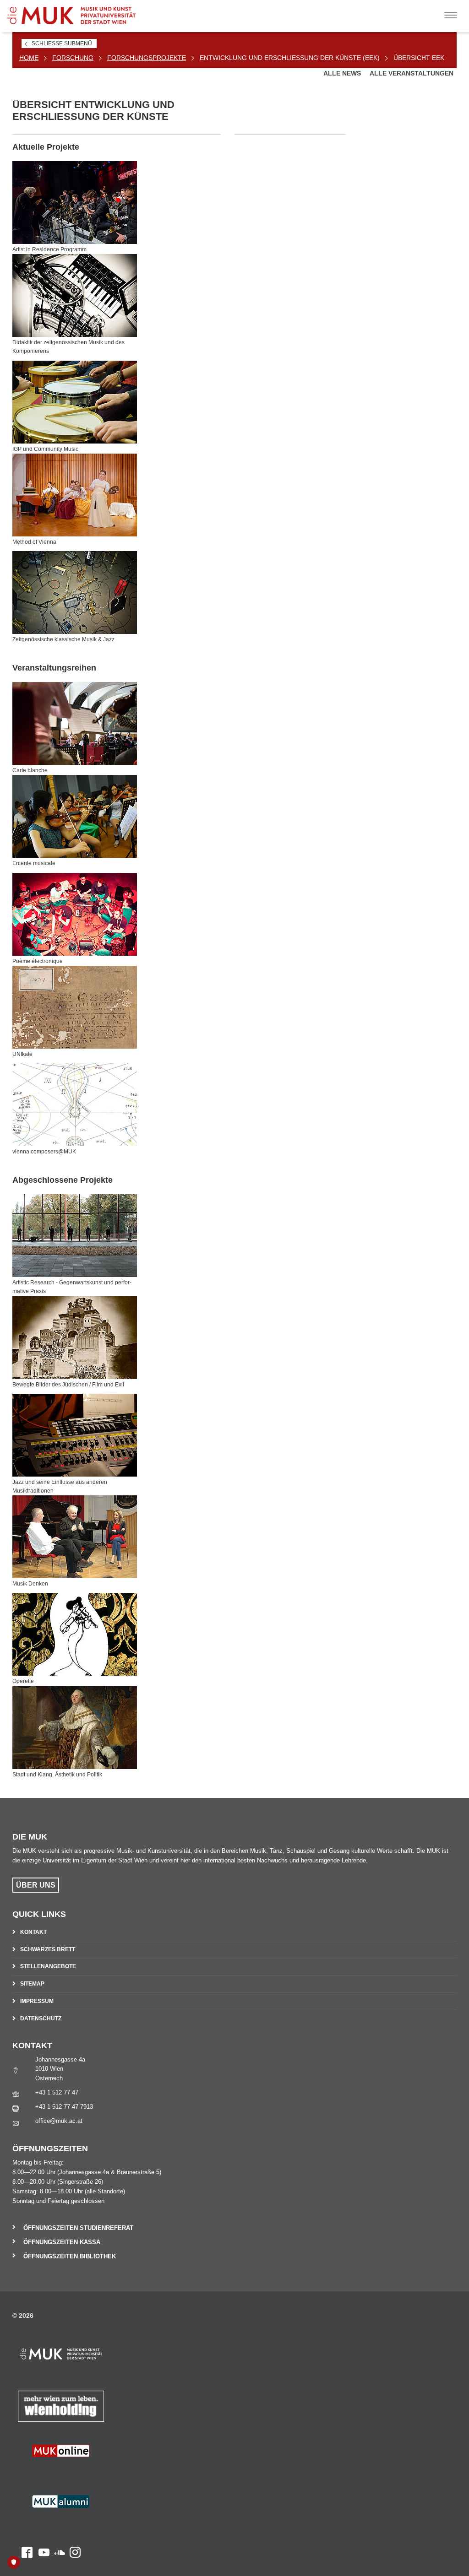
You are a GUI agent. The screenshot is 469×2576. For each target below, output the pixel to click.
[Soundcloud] (57, 2472)
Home (29, 58)
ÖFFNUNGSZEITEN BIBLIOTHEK (70, 2256)
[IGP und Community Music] (75, 402)
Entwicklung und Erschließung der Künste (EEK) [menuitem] (290, 58)
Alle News (343, 73)
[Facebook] (22, 2472)
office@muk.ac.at (59, 2121)
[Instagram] (73, 2472)
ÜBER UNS (36, 1885)
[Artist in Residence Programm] (75, 203)
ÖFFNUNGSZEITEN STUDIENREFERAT (78, 2228)
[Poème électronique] (75, 914)
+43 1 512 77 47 (57, 2092)
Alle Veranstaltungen (412, 73)
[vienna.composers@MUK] (75, 1105)
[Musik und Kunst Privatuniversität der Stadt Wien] (78, 12)
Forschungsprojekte (147, 58)
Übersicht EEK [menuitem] (419, 58)
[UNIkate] (75, 1007)
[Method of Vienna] (75, 495)
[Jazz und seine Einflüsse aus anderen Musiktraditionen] (75, 1435)
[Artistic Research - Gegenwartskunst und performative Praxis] (75, 1236)
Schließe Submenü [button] (62, 43)
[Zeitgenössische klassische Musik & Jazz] (75, 593)
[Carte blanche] (75, 723)
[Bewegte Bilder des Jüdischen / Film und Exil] (75, 1338)
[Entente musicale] (75, 816)
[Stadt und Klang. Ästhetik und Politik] (75, 1728)
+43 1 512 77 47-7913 (64, 2107)
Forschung (73, 58)
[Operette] (75, 1634)
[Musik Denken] (75, 1537)
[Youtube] (41, 2472)
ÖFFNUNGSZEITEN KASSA (62, 2242)
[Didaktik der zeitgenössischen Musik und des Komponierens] (75, 295)
